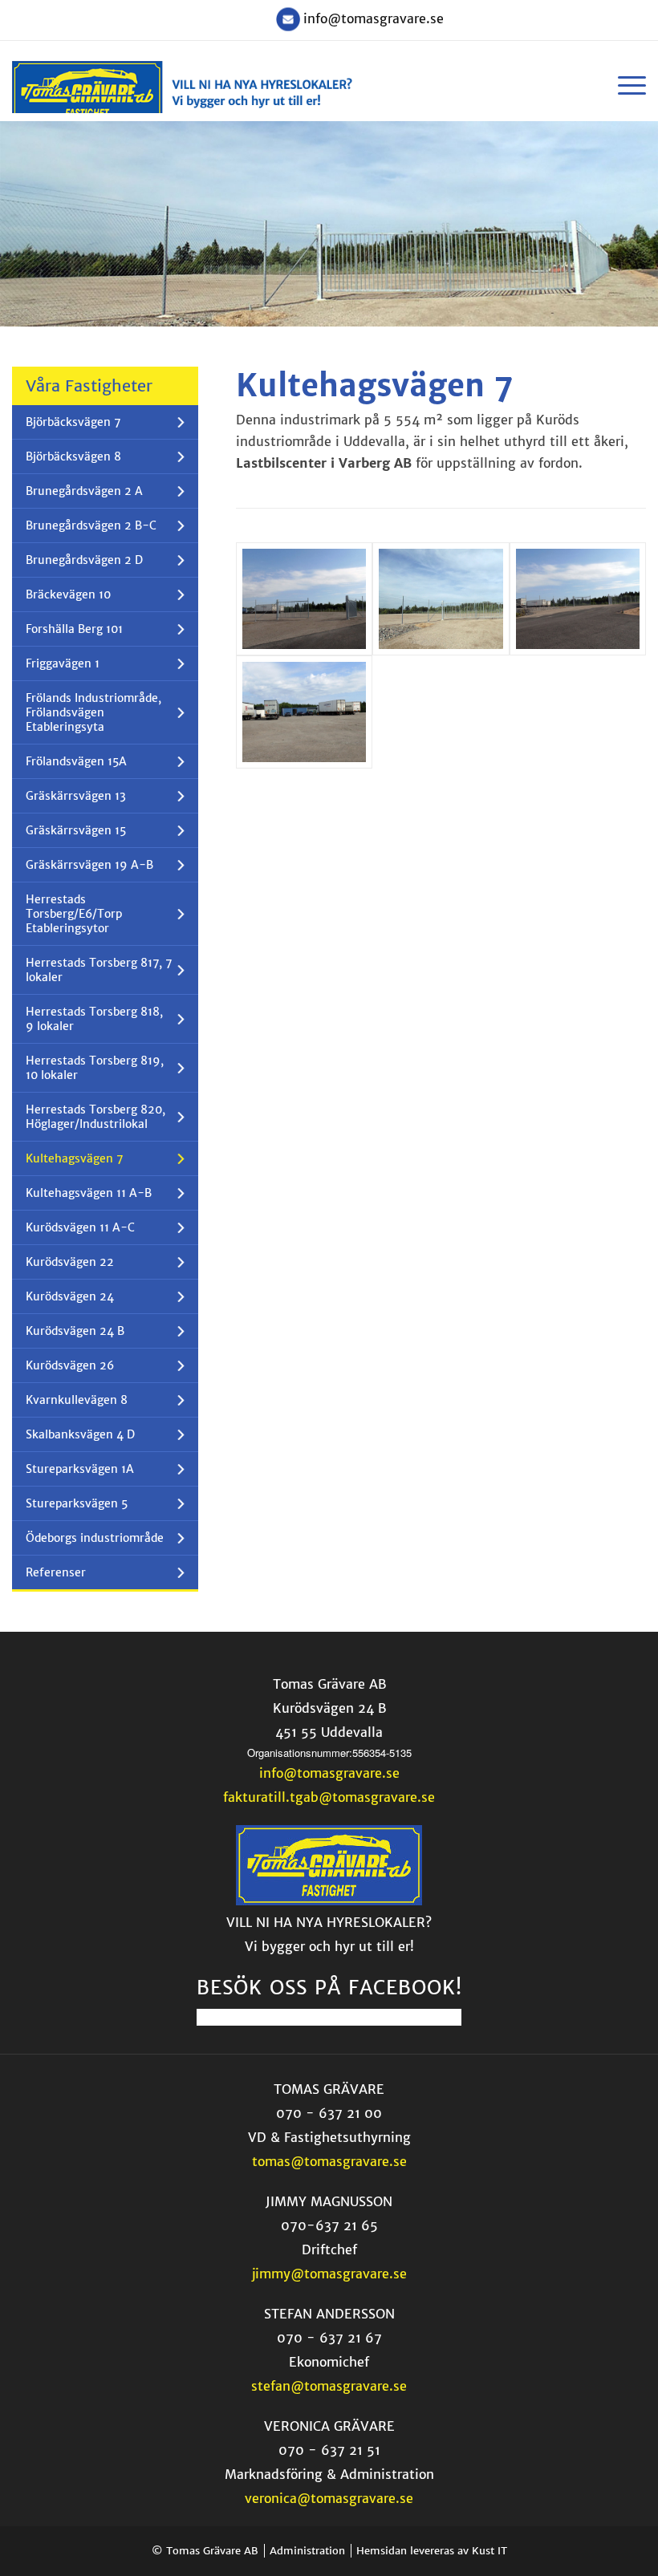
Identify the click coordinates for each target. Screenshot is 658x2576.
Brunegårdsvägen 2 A (84, 491)
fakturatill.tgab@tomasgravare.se (329, 1797)
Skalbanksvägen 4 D (80, 1434)
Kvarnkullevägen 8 (77, 1400)
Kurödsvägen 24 (70, 1296)
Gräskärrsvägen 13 (76, 796)
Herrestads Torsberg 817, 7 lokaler (99, 970)
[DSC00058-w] (441, 599)
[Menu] (624, 85)
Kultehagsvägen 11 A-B (89, 1193)
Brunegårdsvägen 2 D (84, 560)
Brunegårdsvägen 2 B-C (91, 525)
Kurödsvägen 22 (70, 1262)
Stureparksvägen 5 (77, 1503)
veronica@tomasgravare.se (329, 2498)
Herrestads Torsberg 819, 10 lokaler (95, 1068)
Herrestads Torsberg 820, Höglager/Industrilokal (95, 1117)
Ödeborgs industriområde (95, 1538)
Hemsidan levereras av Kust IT (432, 2551)
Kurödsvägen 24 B (75, 1331)
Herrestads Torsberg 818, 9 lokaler (94, 1019)
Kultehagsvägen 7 (74, 1158)
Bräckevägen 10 (68, 594)
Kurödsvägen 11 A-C (80, 1227)
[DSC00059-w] (578, 599)
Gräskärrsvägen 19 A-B (89, 865)
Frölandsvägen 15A (76, 761)
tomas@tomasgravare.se (329, 2161)
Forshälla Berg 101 (74, 629)
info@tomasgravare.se (374, 18)
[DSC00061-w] (304, 712)
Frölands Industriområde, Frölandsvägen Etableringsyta (93, 712)
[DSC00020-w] (304, 599)
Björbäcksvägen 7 (73, 422)
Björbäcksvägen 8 (73, 456)
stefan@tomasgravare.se (329, 2386)
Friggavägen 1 (63, 663)
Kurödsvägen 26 (70, 1365)
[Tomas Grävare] (329, 1901)
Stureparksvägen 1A (80, 1469)
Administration (307, 2551)
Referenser (56, 1572)
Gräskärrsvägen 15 (76, 830)
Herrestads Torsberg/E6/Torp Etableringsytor (74, 914)
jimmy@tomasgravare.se (329, 2274)
